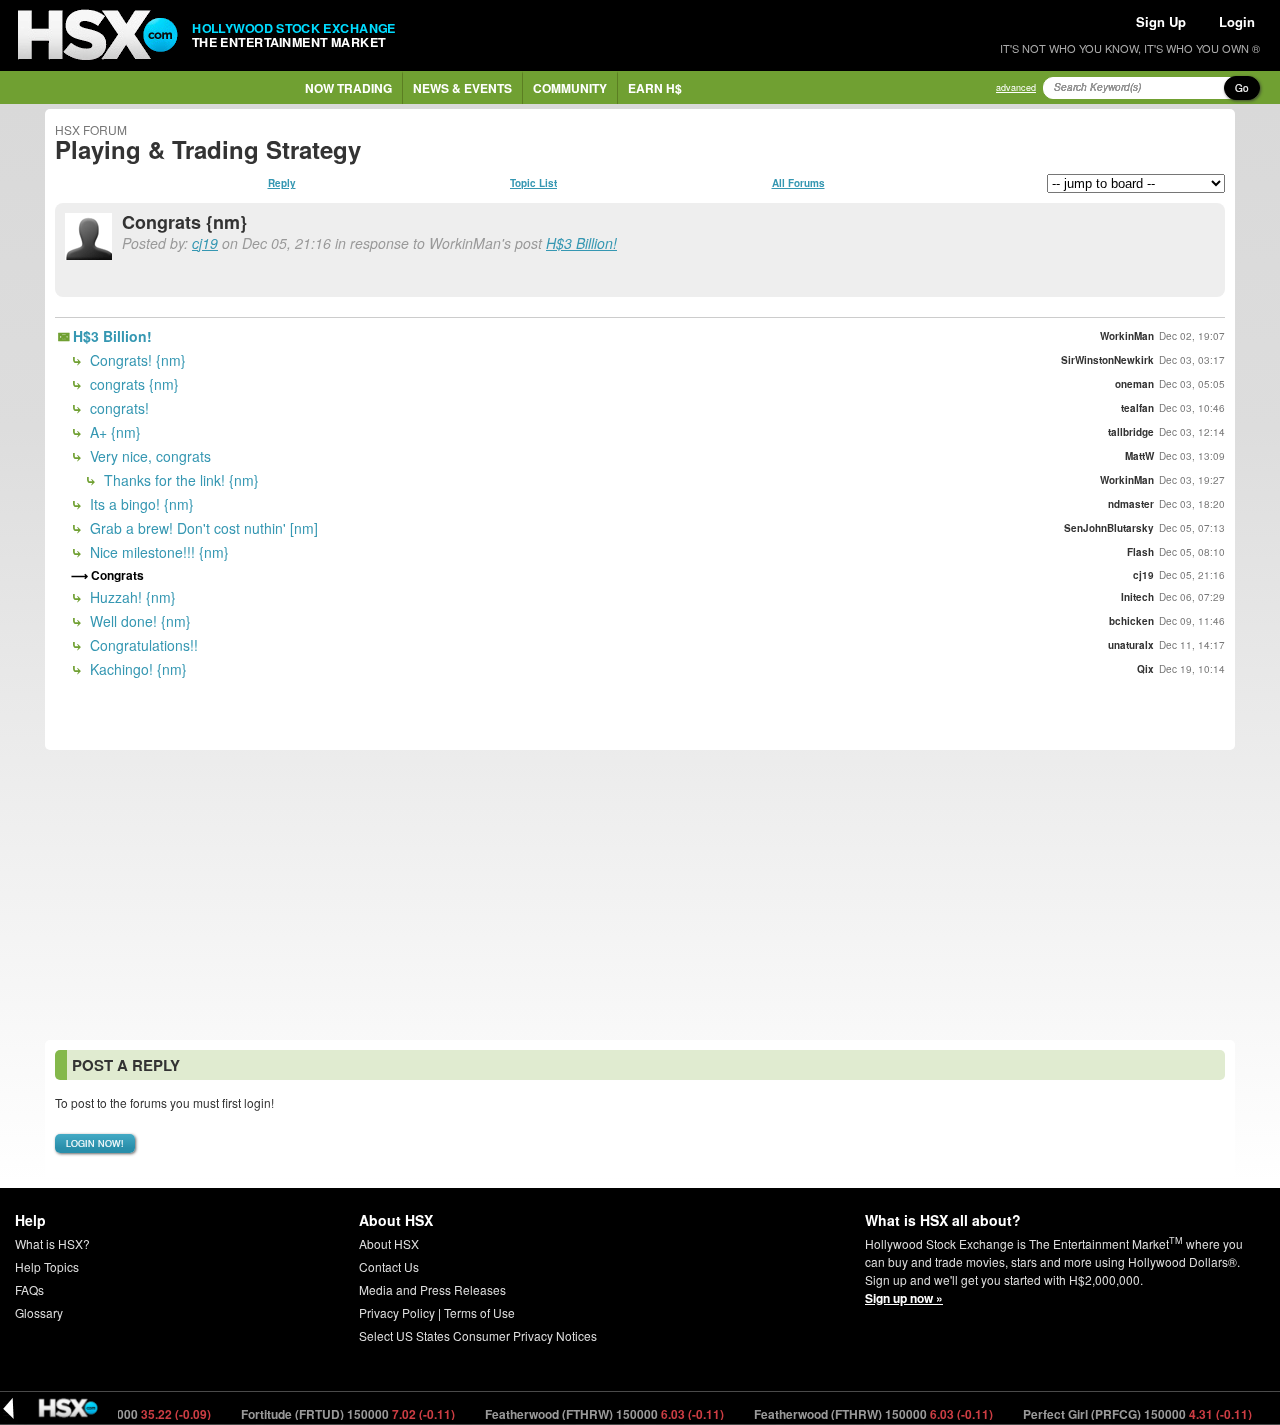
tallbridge (1131, 432)
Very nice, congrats (148, 456)
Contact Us (389, 1266)
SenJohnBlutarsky (1109, 528)
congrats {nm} (132, 384)
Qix (1145, 669)
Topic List (533, 183)
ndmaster (1131, 504)
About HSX (389, 1243)
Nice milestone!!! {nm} (157, 552)
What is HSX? (52, 1243)
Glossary (39, 1312)
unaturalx (1131, 645)
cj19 (205, 243)
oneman (1134, 384)
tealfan (1137, 408)
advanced (1016, 87)
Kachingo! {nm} (136, 669)
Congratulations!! (142, 645)
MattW (1139, 456)
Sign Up (1161, 21)
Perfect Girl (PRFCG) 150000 (1117, 1414)
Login (1237, 21)
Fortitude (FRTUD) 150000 (327, 1414)
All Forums (798, 183)
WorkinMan (1127, 336)
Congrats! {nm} (136, 360)
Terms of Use (479, 1312)
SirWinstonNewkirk (1107, 360)
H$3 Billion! (581, 243)
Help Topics (47, 1266)
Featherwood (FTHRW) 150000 (584, 1414)
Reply (282, 183)
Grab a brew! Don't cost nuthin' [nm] (202, 528)
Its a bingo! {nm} (140, 504)
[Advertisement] (640, 895)
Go (1242, 88)
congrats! (117, 408)
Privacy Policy (397, 1312)
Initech (1137, 597)
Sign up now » (904, 1298)
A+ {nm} (113, 432)
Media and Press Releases (432, 1289)
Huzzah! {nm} (131, 597)
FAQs (29, 1289)
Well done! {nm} (138, 621)
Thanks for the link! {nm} (179, 480)
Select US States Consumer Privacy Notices (478, 1335)
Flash (1140, 552)
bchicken (1131, 621)
